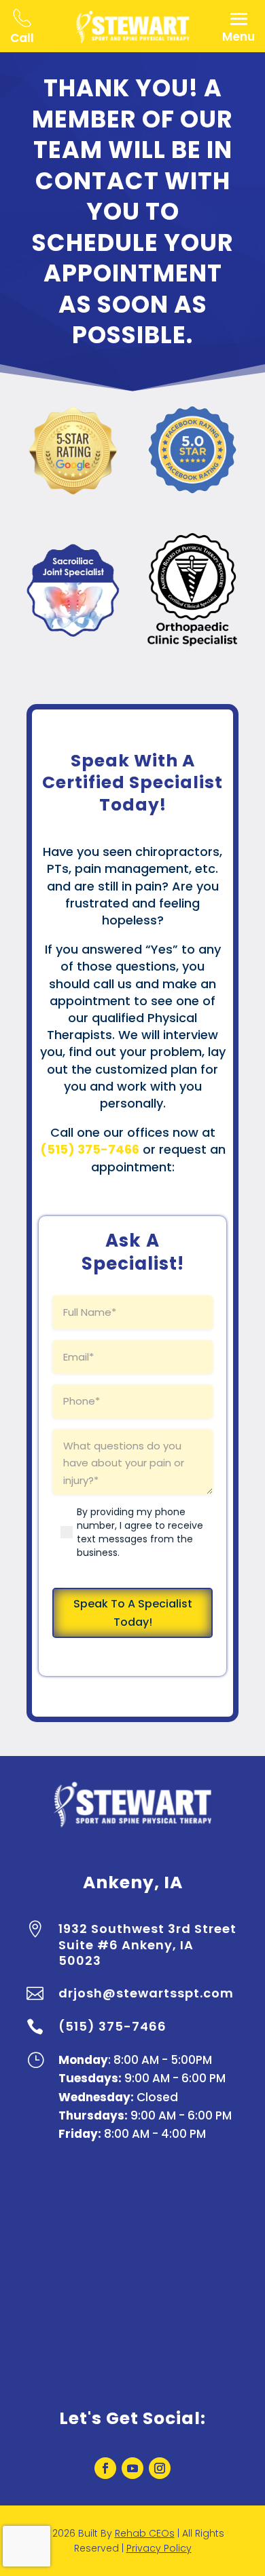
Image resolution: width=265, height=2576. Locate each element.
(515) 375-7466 (112, 2026)
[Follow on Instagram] (160, 2468)
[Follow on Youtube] (132, 2468)
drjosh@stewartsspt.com (146, 1993)
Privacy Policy (159, 2548)
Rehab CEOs (145, 2533)
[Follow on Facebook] (105, 2468)
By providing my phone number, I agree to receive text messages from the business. (140, 1532)
